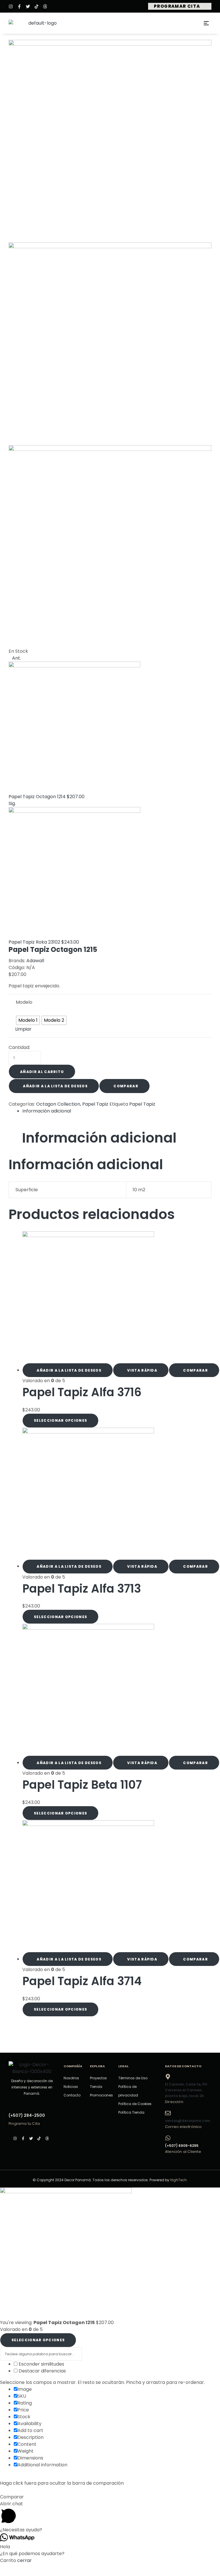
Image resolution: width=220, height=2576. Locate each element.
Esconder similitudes (41, 2364)
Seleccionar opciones (60, 1420)
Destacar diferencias (42, 2371)
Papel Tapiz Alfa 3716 (82, 1392)
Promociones (101, 2095)
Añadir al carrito (42, 1072)
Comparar (126, 1086)
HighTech (178, 2180)
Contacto (72, 2095)
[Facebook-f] (19, 6)
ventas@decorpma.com (187, 2121)
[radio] (28, 1020)
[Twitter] (28, 6)
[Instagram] (11, 6)
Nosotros (71, 2078)
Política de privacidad (128, 2091)
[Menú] (208, 23)
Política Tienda (131, 2112)
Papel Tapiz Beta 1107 (82, 1785)
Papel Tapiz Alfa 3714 (82, 1981)
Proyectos (98, 2078)
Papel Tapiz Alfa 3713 (82, 1589)
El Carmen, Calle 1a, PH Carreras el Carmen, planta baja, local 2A (186, 2090)
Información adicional (47, 1111)
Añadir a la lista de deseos (55, 1086)
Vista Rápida (142, 1370)
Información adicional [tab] (99, 1138)
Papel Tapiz (95, 1104)
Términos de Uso (133, 2078)
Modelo (24, 1002)
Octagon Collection (58, 1104)
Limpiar (23, 1029)
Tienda (96, 2087)
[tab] (117, 1111)
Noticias (71, 2087)
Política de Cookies (135, 2104)
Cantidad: (19, 1047)
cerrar (24, 2560)
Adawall (35, 961)
